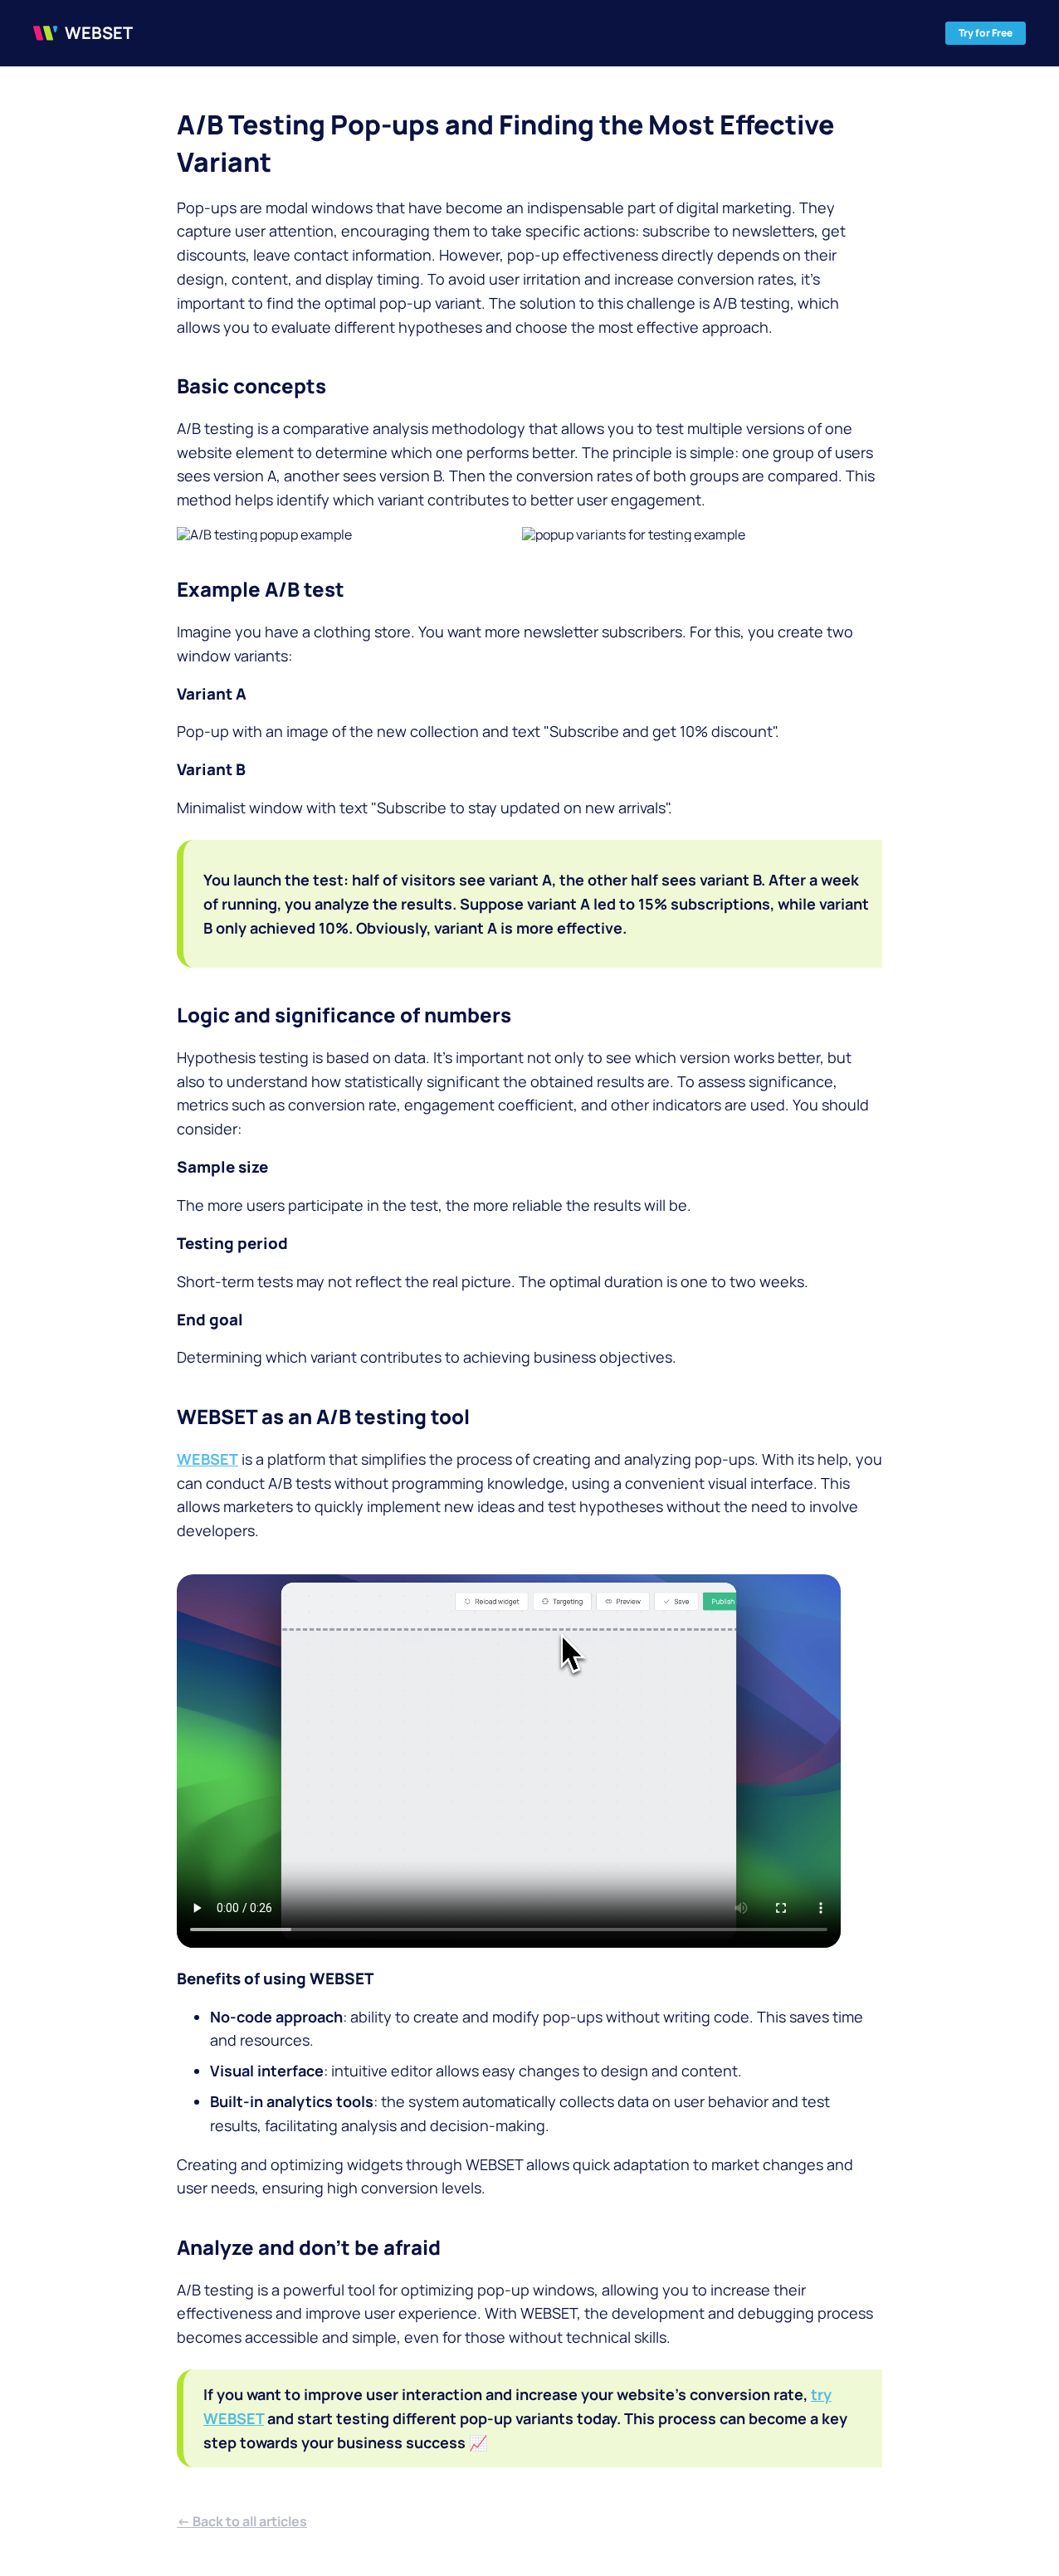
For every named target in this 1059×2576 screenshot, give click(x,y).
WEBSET (207, 1459)
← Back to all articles (242, 2521)
